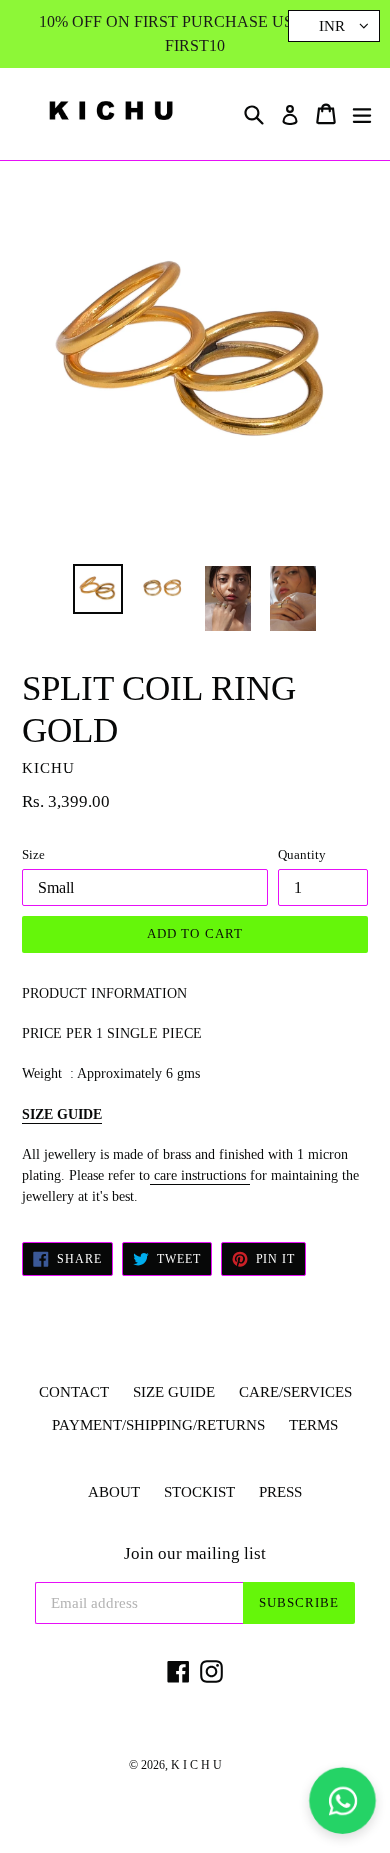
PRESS (280, 1492)
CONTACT (74, 1392)
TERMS (313, 1425)
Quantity (302, 854)
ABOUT (114, 1492)
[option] (97, 589)
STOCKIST (199, 1492)
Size (33, 854)
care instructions (200, 1175)
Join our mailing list (195, 1553)
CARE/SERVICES (295, 1392)
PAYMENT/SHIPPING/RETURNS (158, 1425)
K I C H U (196, 1765)
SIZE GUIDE (62, 1114)
